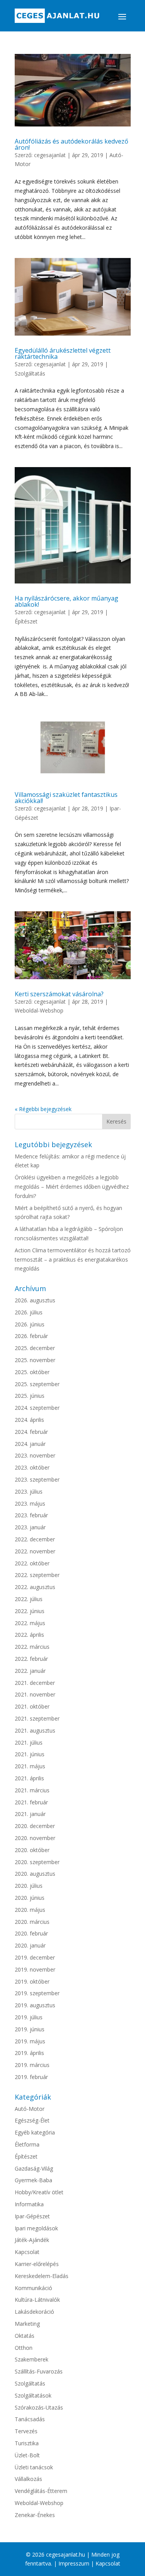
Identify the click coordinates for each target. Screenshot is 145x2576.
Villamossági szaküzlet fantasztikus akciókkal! (66, 798)
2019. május (30, 2041)
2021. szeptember (37, 1718)
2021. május (30, 1766)
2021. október (32, 1706)
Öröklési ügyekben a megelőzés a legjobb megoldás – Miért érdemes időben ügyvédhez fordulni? (72, 1187)
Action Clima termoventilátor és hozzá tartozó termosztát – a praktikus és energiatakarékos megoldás (73, 1259)
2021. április (29, 1778)
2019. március (32, 2065)
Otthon (24, 2348)
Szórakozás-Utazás (39, 2407)
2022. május (30, 1623)
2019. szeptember (37, 1993)
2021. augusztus (35, 1730)
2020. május (30, 1910)
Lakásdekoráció (34, 2312)
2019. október (32, 1981)
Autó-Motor (30, 2109)
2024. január (30, 1444)
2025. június (30, 1396)
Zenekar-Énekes (35, 2515)
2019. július (29, 2017)
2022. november (35, 1551)
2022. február (31, 1659)
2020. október (32, 1850)
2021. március (32, 1790)
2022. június (30, 1611)
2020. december (35, 1826)
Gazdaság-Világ (34, 2168)
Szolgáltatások (33, 2395)
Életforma (27, 2144)
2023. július (29, 1491)
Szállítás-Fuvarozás (39, 2371)
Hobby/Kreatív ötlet (39, 2192)
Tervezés (26, 2431)
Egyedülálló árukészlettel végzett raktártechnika (63, 353)
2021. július (29, 1742)
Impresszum (74, 2563)
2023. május (30, 1504)
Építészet (26, 621)
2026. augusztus (35, 1300)
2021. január (30, 1814)
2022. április (29, 1635)
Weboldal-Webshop (39, 1010)
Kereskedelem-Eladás (42, 2276)
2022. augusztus (35, 1587)
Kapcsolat (27, 2252)
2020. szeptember (37, 1862)
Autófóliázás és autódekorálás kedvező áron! (72, 144)
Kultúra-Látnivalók (37, 2300)
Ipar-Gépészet (32, 2216)
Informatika (29, 2204)
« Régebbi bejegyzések (43, 1109)
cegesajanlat (50, 155)
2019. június (30, 2029)
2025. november (35, 1360)
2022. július (29, 1599)
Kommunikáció (33, 2288)
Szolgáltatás (30, 373)
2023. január (30, 1527)
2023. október (32, 1467)
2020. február (31, 1933)
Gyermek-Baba (33, 2180)
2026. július (29, 1312)
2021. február (31, 1802)
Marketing (27, 2324)
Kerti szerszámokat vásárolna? (59, 994)
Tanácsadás (30, 2419)
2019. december (35, 1957)
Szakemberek (32, 2359)
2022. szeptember (37, 1575)
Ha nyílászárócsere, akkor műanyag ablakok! (67, 601)
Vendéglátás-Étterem (41, 2491)
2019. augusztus (35, 2005)
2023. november (35, 1455)
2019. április (29, 2053)
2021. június (30, 1754)
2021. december (35, 1683)
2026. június (30, 1324)
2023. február (31, 1515)
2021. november (35, 1694)
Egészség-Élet (32, 2120)
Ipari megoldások (36, 2228)
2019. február (31, 2077)
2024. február (31, 1432)
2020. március (32, 1922)
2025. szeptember (37, 1384)
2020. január (30, 1945)
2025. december (35, 1348)
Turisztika (27, 2443)
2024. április (29, 1420)
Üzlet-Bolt (27, 2455)
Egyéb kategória (35, 2132)
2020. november (35, 1838)
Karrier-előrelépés (37, 2264)
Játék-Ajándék (32, 2240)
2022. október (32, 1563)
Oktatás (25, 2336)
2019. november (35, 1969)
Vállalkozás (28, 2479)
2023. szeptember (37, 1479)
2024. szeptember (37, 1408)
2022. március (32, 1647)
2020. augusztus (35, 1874)
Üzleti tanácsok (34, 2467)
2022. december (35, 1539)
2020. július (29, 1886)
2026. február (31, 1336)
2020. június (30, 1898)
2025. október (32, 1372)
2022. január (30, 1671)
